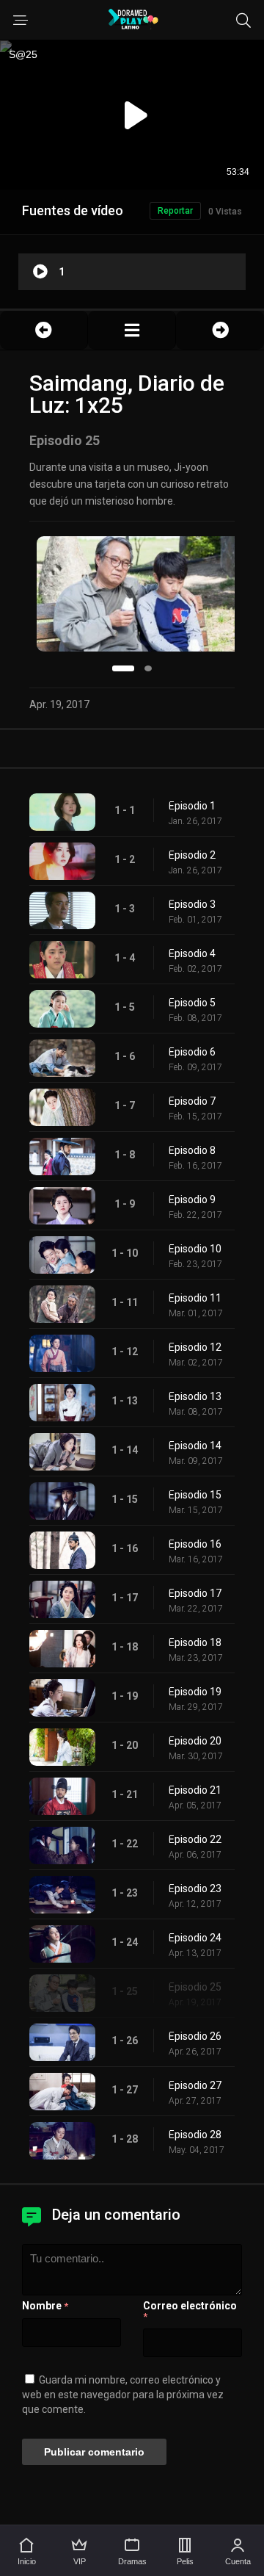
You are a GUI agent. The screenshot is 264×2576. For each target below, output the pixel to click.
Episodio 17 (195, 1593)
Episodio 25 (195, 1987)
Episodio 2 (192, 855)
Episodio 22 (195, 1839)
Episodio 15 (195, 1495)
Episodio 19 (195, 1692)
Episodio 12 (195, 1347)
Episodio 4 (192, 953)
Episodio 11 (195, 1298)
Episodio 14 (195, 1446)
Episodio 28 (195, 2135)
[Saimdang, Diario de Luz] (132, 330)
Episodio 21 (195, 1790)
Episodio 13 (195, 1396)
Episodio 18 (195, 1642)
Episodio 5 (192, 1003)
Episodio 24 (195, 1938)
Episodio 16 (195, 1544)
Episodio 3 (192, 904)
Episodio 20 (195, 1741)
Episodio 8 (192, 1150)
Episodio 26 (195, 2036)
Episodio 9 (192, 1199)
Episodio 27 (195, 2085)
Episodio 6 (192, 1052)
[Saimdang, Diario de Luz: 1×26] (220, 330)
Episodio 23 (195, 1888)
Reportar (175, 211)
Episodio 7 (192, 1101)
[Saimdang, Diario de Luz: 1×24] (44, 330)
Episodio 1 (192, 806)
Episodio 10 (195, 1249)
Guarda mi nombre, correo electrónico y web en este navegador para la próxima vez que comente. (123, 2395)
